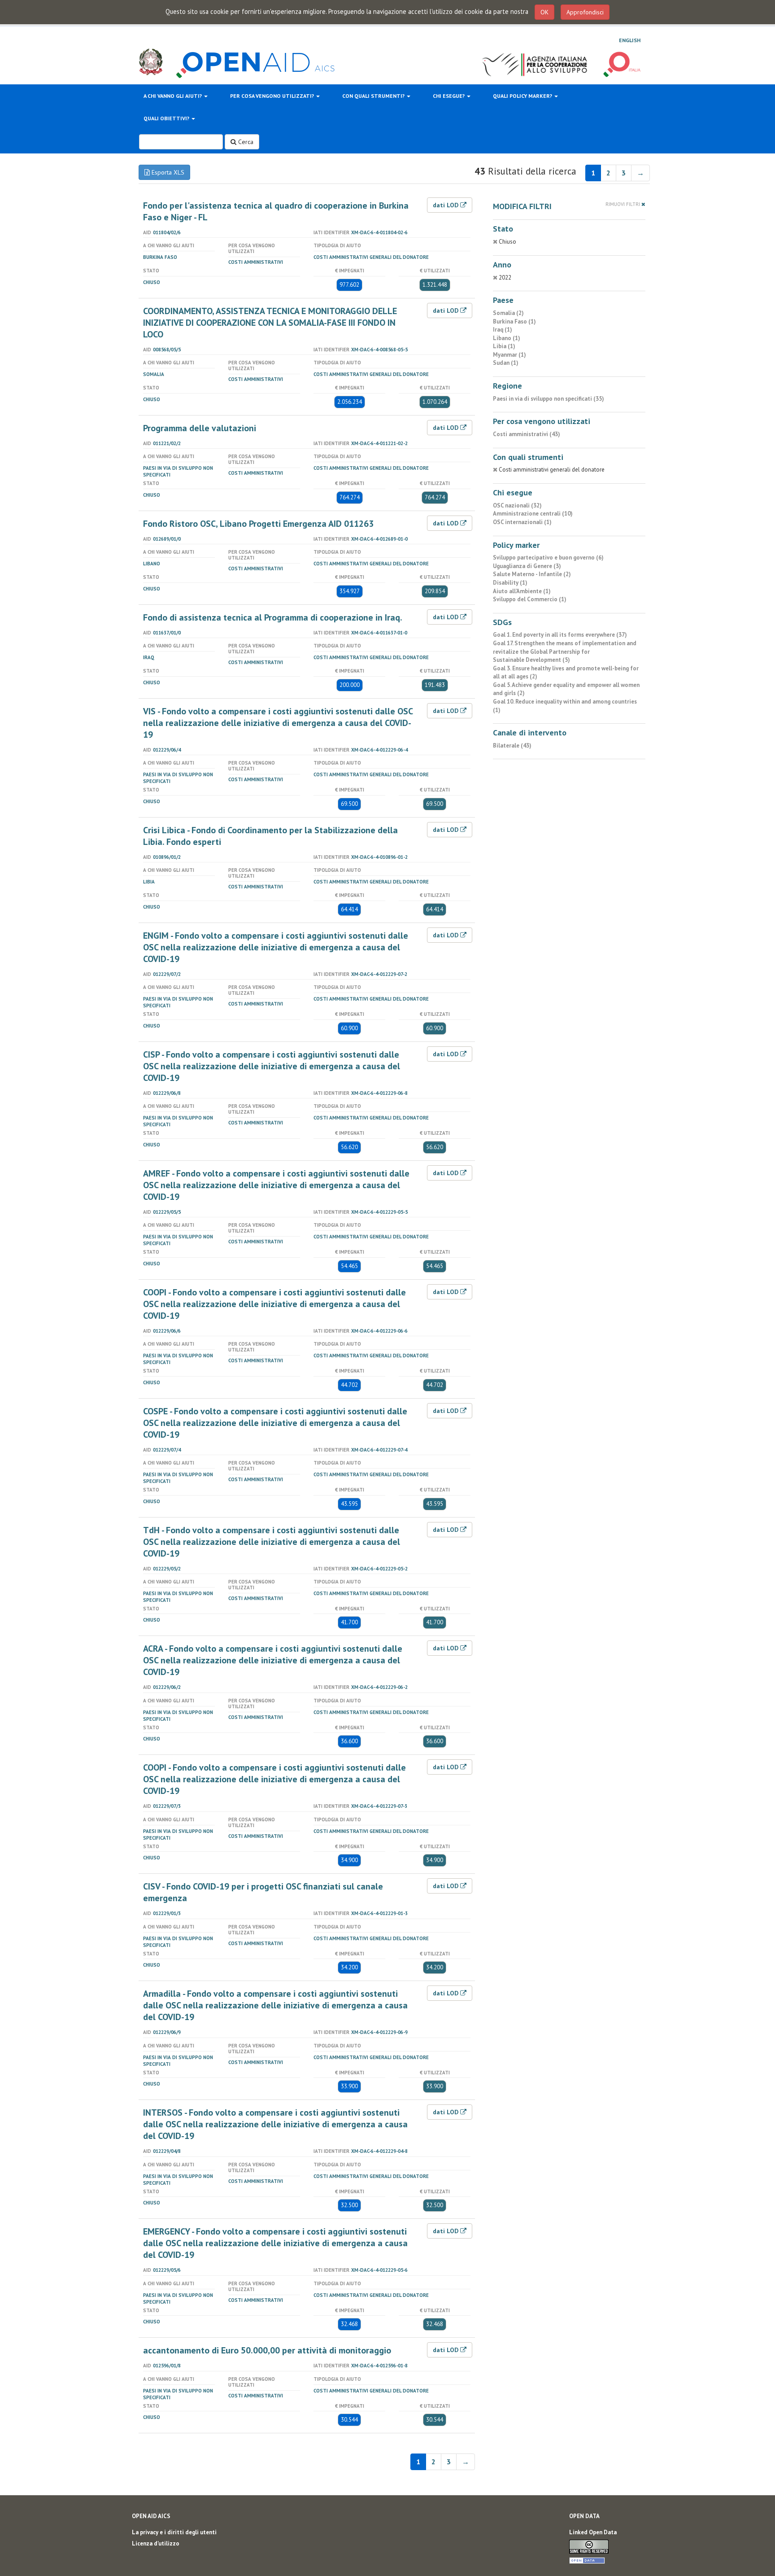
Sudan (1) (506, 363)
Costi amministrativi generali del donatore (371, 257)
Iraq (149, 657)
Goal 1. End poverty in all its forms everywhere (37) (560, 635)
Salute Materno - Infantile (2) (532, 574)
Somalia (154, 374)
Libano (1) (507, 338)
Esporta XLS (167, 172)
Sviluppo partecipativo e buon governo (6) (548, 558)
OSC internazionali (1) (522, 522)
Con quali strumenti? (374, 96)
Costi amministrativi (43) (527, 434)
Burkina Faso (160, 257)
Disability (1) (510, 583)
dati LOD (446, 205)
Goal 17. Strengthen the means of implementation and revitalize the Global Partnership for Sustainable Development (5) (565, 652)
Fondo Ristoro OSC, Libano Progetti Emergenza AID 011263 (258, 524)
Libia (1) (504, 346)
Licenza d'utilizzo (156, 2543)
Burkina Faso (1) (514, 321)
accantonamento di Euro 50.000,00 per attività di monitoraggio (267, 2350)
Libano (152, 564)
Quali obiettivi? (167, 118)
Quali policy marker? (523, 96)
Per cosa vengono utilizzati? (273, 96)
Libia (149, 882)
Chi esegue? (449, 96)
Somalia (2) (508, 313)
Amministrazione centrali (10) (533, 514)
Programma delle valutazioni (200, 428)
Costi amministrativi (256, 262)
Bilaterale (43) (512, 746)
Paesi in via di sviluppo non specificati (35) (549, 399)
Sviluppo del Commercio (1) (530, 599)
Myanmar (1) (509, 355)
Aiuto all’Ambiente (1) (522, 591)
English (630, 40)
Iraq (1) (503, 330)
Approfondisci (585, 12)
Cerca (245, 142)
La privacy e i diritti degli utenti (174, 2532)
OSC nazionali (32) (517, 505)
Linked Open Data (593, 2532)
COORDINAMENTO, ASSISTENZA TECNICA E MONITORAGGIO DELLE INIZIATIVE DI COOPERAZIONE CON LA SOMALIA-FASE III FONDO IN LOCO (270, 323)
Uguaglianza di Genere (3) (527, 566)
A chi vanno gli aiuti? (173, 96)
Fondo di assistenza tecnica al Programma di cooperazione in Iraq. (273, 617)
